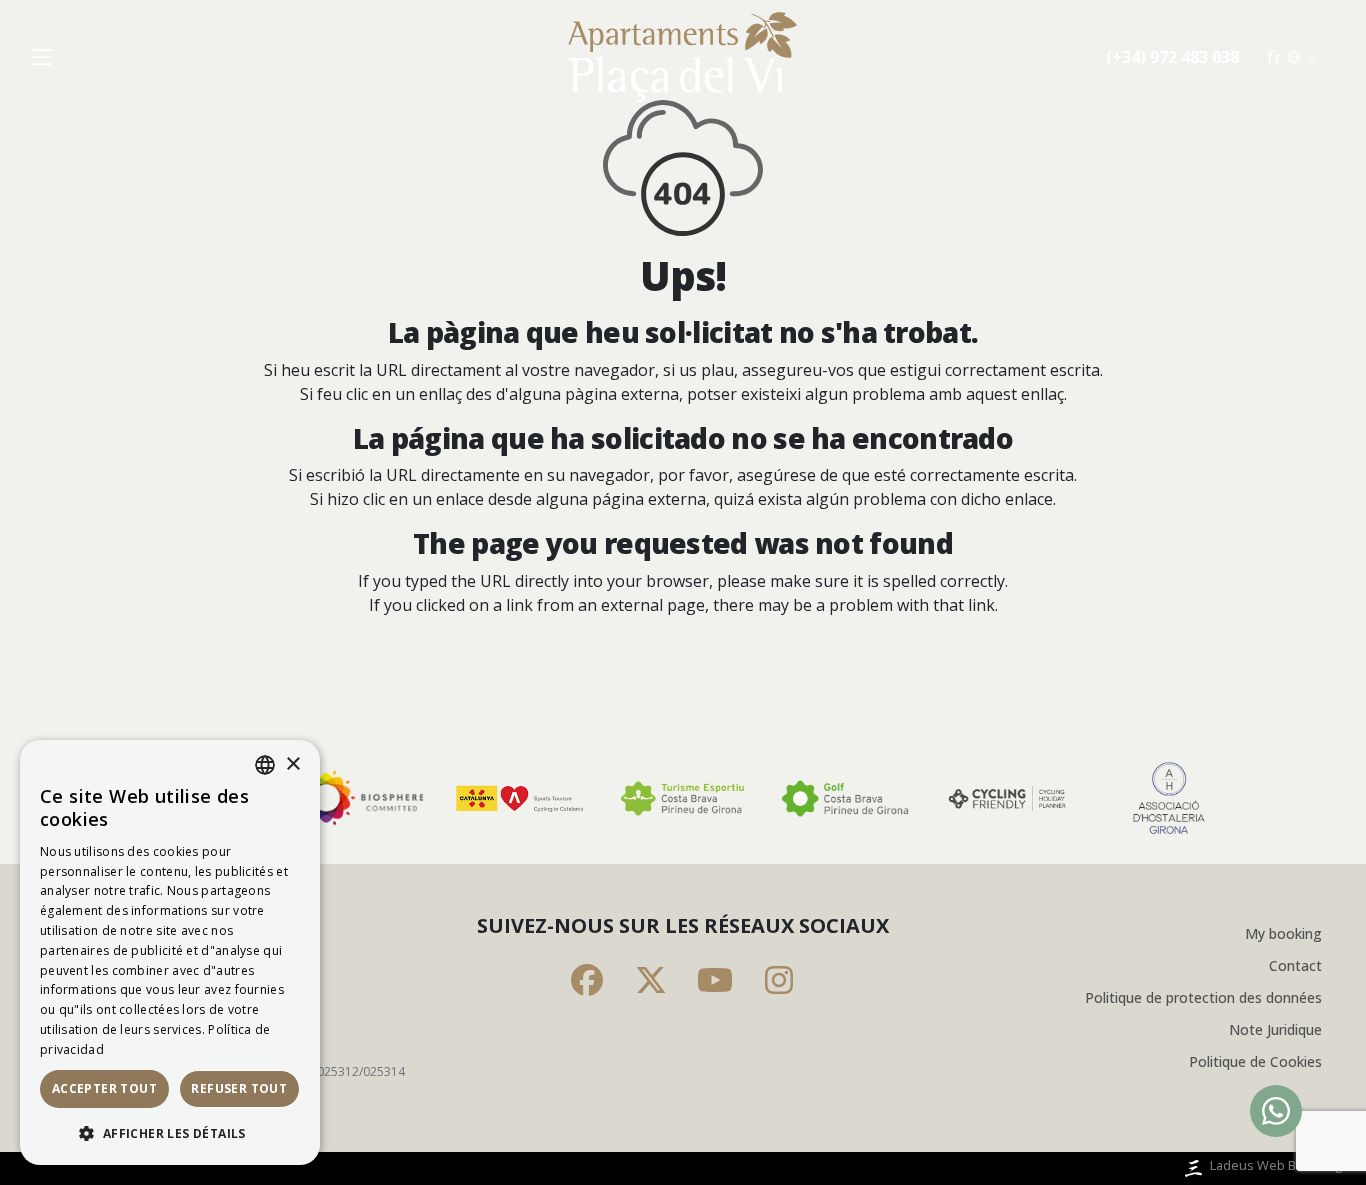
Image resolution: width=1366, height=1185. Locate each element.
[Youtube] (715, 980)
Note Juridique (1275, 1029)
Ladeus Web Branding (1276, 1165)
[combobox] (265, 765)
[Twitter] (651, 980)
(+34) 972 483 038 (1172, 57)
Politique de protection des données (1203, 997)
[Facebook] (587, 980)
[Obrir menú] (42, 57)
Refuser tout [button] (239, 1088)
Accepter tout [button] (104, 1088)
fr (1274, 57)
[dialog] (170, 952)
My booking (1283, 933)
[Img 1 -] (359, 798)
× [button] (292, 764)
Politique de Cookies (1255, 1061)
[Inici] (682, 57)
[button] (170, 1133)
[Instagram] (779, 980)
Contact (1295, 965)
